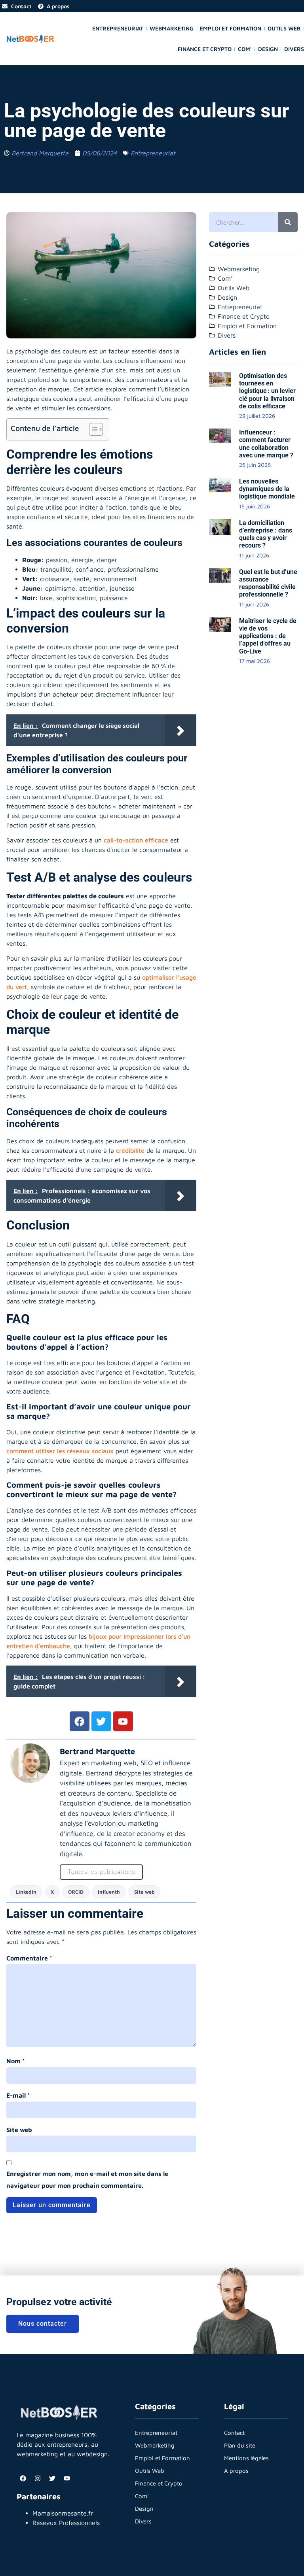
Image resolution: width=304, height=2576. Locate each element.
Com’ (245, 49)
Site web (144, 1892)
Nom (16, 2061)
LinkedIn (26, 1892)
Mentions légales (246, 2458)
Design (268, 49)
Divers (294, 49)
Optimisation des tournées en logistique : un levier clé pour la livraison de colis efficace (267, 391)
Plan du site (240, 2445)
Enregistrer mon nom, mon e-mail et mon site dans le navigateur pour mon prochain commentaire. (87, 2179)
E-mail (18, 2095)
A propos (236, 2471)
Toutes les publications (101, 1872)
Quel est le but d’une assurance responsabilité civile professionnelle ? (268, 583)
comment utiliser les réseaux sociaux (60, 1451)
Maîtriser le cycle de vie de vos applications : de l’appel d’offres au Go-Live (268, 636)
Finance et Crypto (205, 49)
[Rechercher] (288, 222)
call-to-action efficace (136, 840)
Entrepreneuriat (118, 28)
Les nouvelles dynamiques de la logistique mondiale (267, 489)
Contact (234, 2433)
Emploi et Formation (231, 28)
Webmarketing (172, 28)
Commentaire (29, 1958)
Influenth (109, 1892)
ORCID (76, 1892)
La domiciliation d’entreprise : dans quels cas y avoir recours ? (266, 534)
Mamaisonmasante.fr (63, 2513)
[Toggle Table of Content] (92, 429)
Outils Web (284, 28)
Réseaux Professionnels (66, 2523)
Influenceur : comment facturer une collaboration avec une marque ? (266, 444)
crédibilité (130, 1150)
